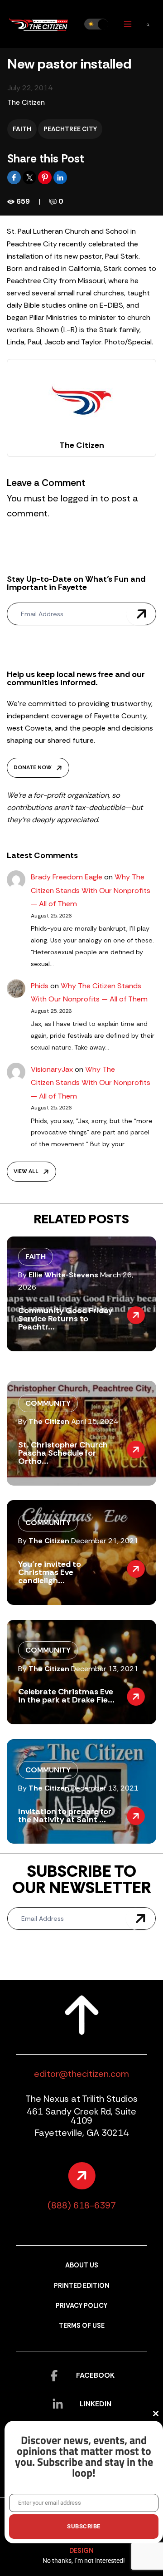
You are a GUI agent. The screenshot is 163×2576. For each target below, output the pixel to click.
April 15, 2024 (95, 1421)
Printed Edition (82, 2286)
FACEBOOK (95, 2375)
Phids (40, 986)
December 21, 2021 (105, 1541)
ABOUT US (82, 2265)
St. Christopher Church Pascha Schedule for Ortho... (63, 1453)
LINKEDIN (96, 2404)
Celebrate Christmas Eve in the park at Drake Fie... (66, 1696)
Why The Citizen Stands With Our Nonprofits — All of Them (91, 890)
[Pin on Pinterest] (46, 177)
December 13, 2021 (105, 1669)
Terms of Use (82, 2326)
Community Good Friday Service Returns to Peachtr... (65, 1319)
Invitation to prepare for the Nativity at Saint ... (65, 1815)
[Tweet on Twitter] (30, 177)
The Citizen (26, 102)
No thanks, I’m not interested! (84, 2561)
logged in (79, 498)
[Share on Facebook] (15, 177)
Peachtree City (70, 129)
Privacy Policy (81, 2306)
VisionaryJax (52, 1069)
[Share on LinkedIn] (60, 177)
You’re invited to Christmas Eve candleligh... (50, 1572)
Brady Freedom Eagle (67, 877)
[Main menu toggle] (127, 24)
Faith (22, 129)
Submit (141, 614)
